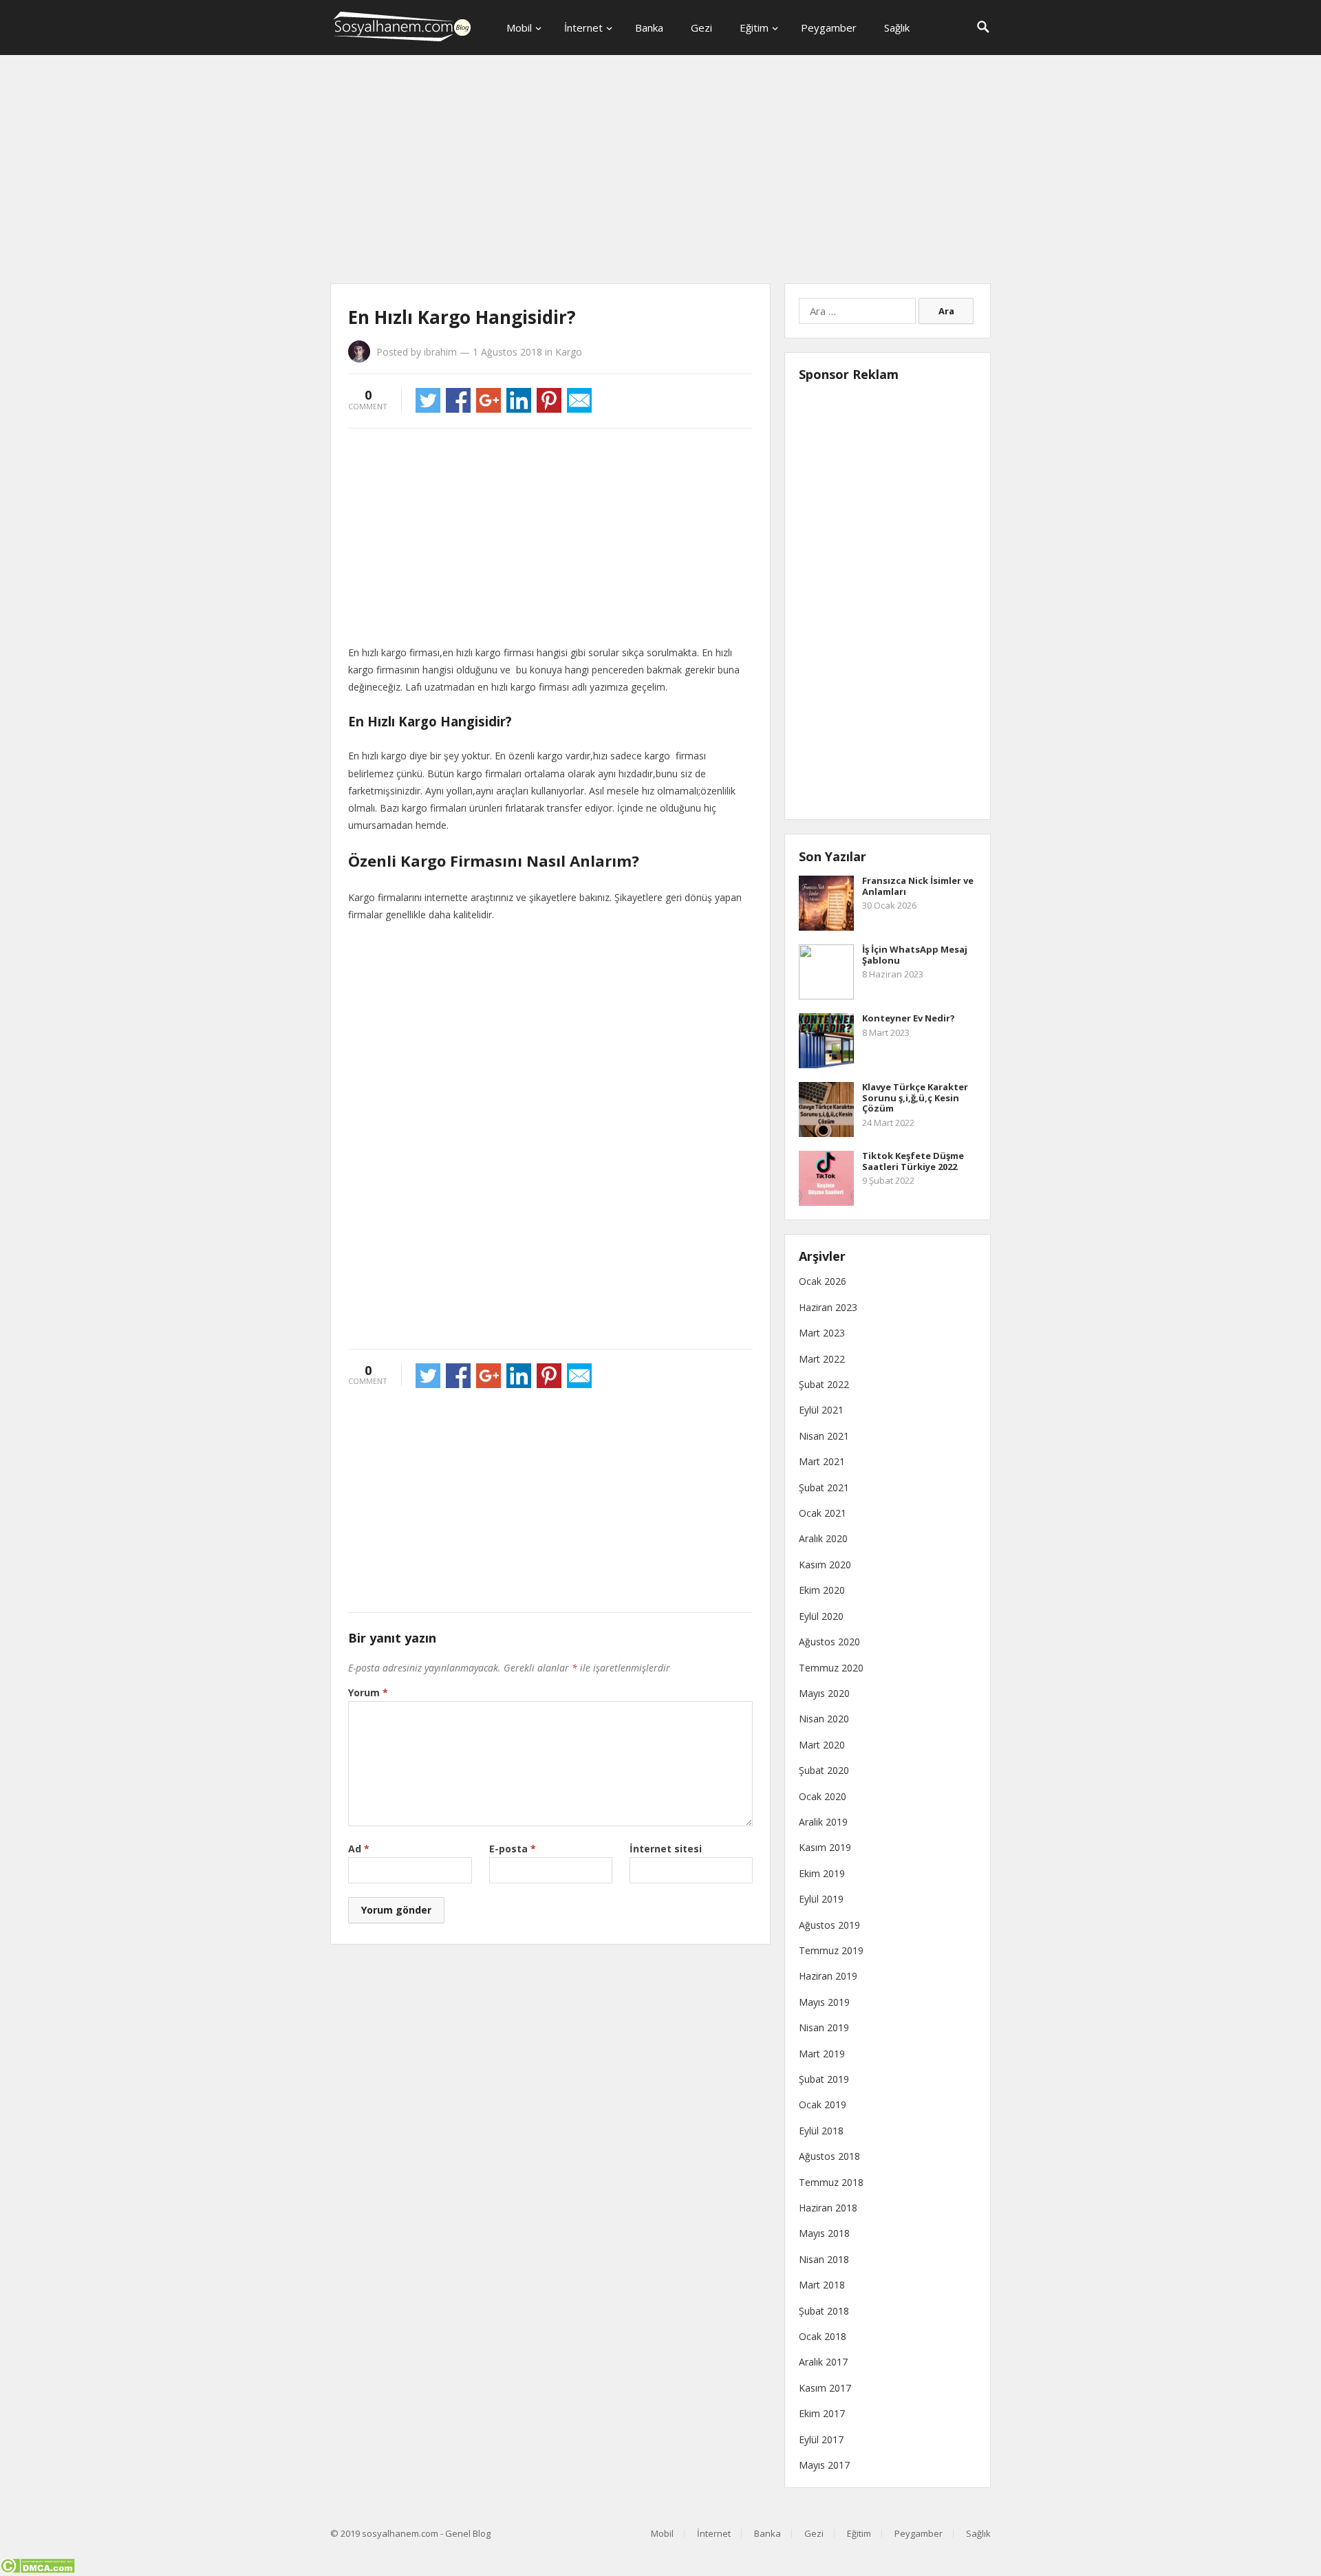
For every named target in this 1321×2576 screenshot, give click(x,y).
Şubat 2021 (824, 1487)
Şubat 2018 (824, 2311)
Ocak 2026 (823, 1281)
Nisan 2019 (824, 2027)
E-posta (513, 1849)
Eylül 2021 (821, 1410)
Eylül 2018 (821, 2131)
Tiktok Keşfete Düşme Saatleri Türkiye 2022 (913, 1161)
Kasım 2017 (825, 2388)
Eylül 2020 (821, 1616)
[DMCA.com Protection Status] (37, 2569)
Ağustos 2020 (829, 1642)
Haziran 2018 (828, 2208)
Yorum (368, 1692)
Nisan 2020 (824, 1719)
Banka (649, 28)
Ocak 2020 (823, 1796)
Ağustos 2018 (829, 2156)
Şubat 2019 (824, 2079)
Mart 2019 (822, 2054)
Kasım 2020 (825, 1565)
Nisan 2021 (824, 1436)
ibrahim (440, 352)
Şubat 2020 (824, 1770)
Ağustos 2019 (829, 1925)
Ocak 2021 (823, 1513)
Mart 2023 (822, 1333)
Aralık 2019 (823, 1822)
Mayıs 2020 (824, 1693)
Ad (359, 1849)
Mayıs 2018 (824, 2233)
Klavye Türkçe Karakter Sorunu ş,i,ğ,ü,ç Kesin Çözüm (915, 1097)
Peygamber (829, 28)
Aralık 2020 (823, 1538)
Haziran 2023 (828, 1307)
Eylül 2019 (821, 1899)
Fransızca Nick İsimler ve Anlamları (918, 886)
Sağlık (897, 28)
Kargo (569, 352)
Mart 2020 (822, 1745)
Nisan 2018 (824, 2259)
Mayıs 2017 (824, 2465)
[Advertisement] (660, 172)
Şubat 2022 (824, 1384)
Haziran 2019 (828, 1976)
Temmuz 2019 (831, 1950)
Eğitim (754, 28)
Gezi (701, 28)
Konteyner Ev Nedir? (909, 1018)
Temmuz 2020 (831, 1668)
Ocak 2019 (823, 2104)
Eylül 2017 (821, 2439)
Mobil (519, 28)
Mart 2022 (822, 1359)
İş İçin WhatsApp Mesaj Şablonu (915, 955)
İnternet (583, 28)
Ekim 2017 (822, 2413)
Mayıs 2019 (824, 2002)
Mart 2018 (822, 2285)
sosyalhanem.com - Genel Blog (426, 2533)
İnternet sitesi (666, 1849)
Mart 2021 (822, 1461)
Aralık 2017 (823, 2362)
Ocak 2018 (823, 2336)
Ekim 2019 (822, 1873)
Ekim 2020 (822, 1590)
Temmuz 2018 (831, 2182)
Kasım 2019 (825, 1847)
